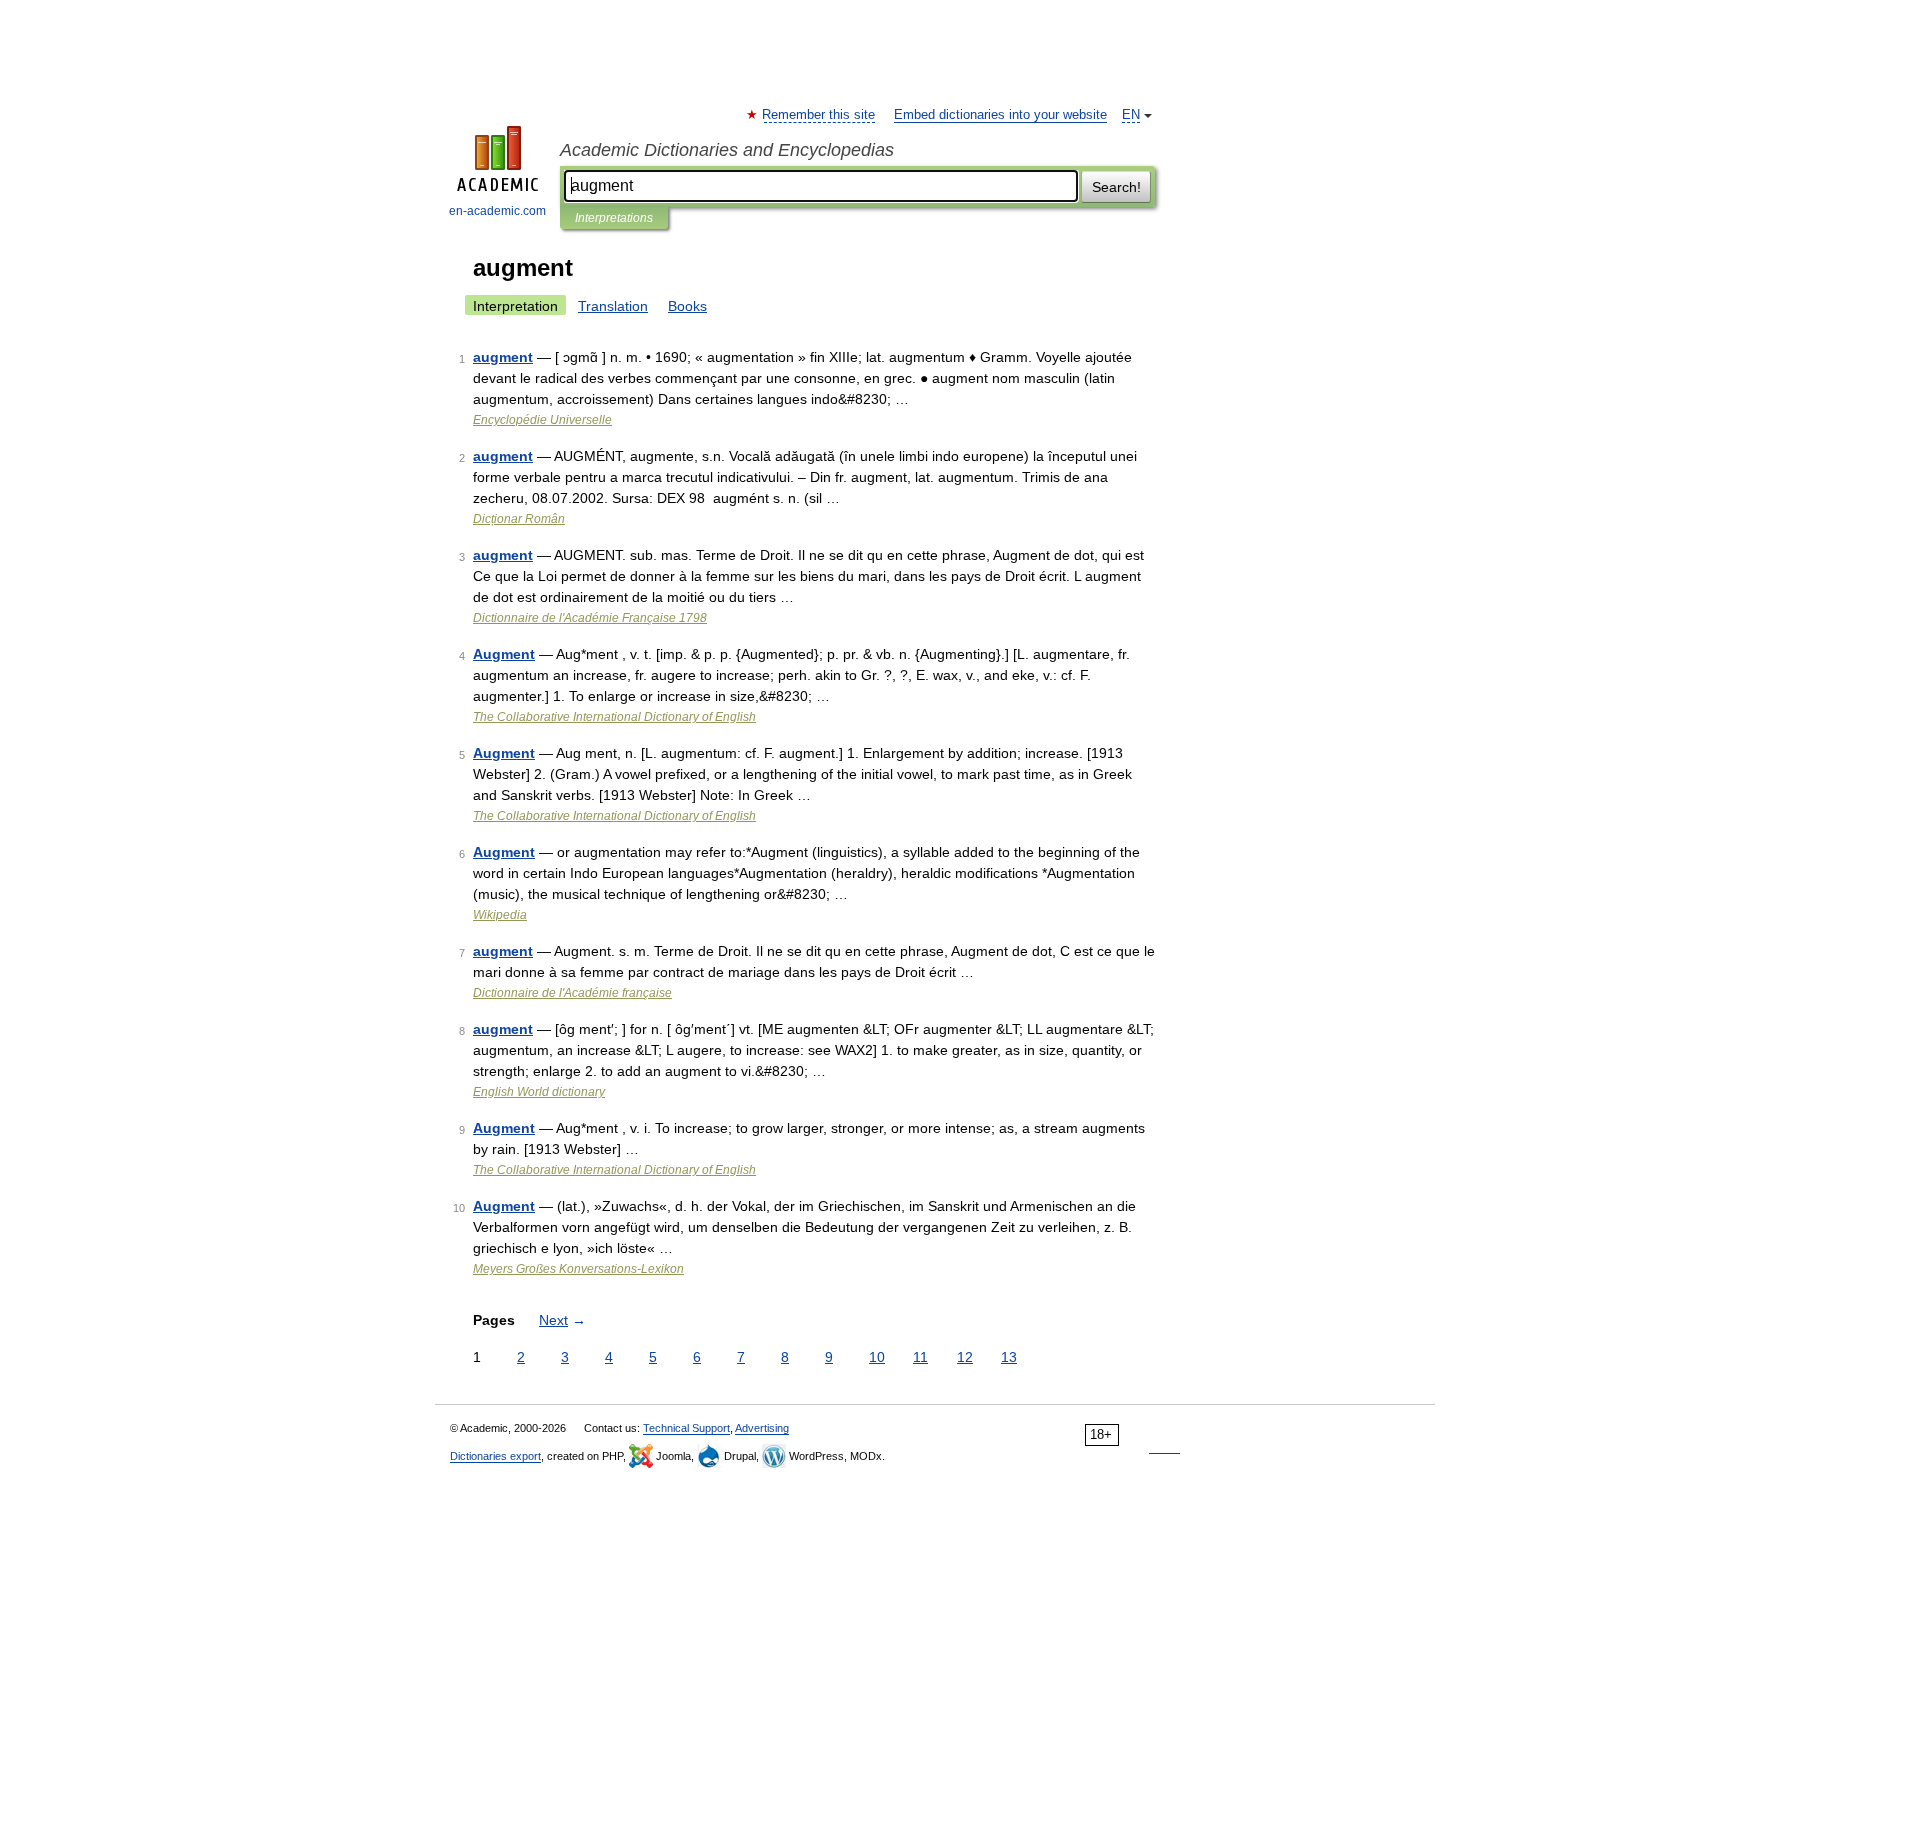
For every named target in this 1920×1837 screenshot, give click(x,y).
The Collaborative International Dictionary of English (614, 717)
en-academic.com (497, 211)
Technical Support (686, 1428)
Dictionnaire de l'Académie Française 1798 (590, 618)
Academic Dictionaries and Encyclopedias (727, 150)
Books (687, 306)
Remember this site (819, 115)
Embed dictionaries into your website (1000, 115)
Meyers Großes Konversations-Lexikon (578, 1269)
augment (503, 357)
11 (920, 1357)
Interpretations (614, 218)
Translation (613, 306)
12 (965, 1357)
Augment (504, 654)
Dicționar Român (519, 519)
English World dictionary (539, 1092)
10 (877, 1357)
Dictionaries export (495, 1456)
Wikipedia (500, 915)
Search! (1116, 187)
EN (1131, 115)
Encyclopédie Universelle (542, 420)
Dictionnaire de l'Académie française (572, 993)
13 (1009, 1357)
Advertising (762, 1428)
